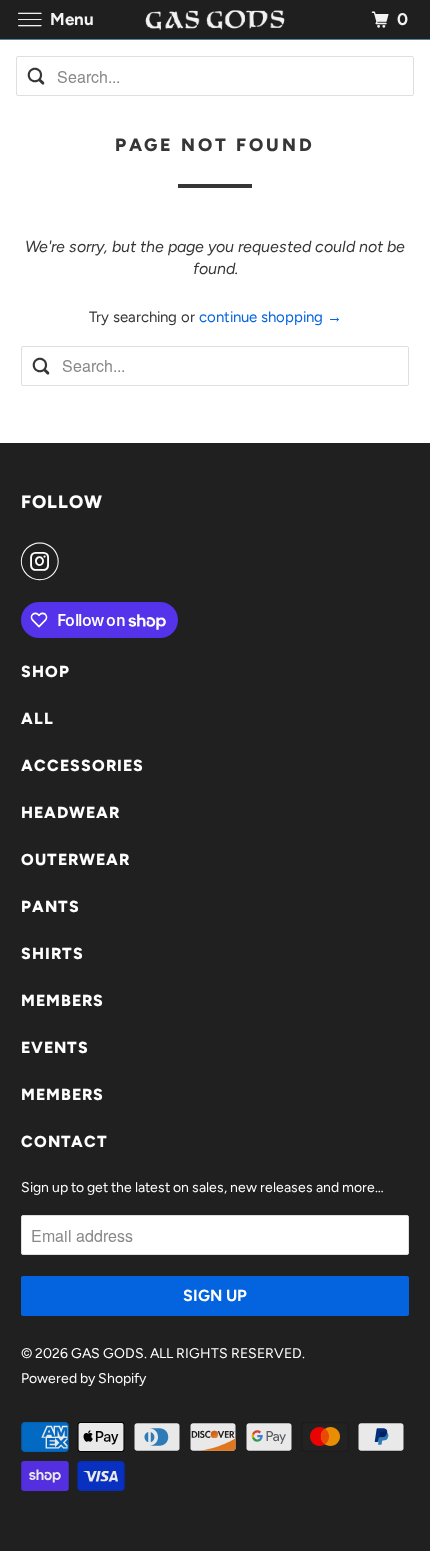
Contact (64, 1141)
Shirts (52, 953)
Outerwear (75, 859)
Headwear (70, 812)
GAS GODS (107, 1353)
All (37, 718)
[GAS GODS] (215, 19)
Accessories (82, 765)
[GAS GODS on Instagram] (44, 561)
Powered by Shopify (83, 1378)
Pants (50, 906)
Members (62, 1000)
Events (55, 1047)
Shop (45, 671)
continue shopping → (270, 317)
